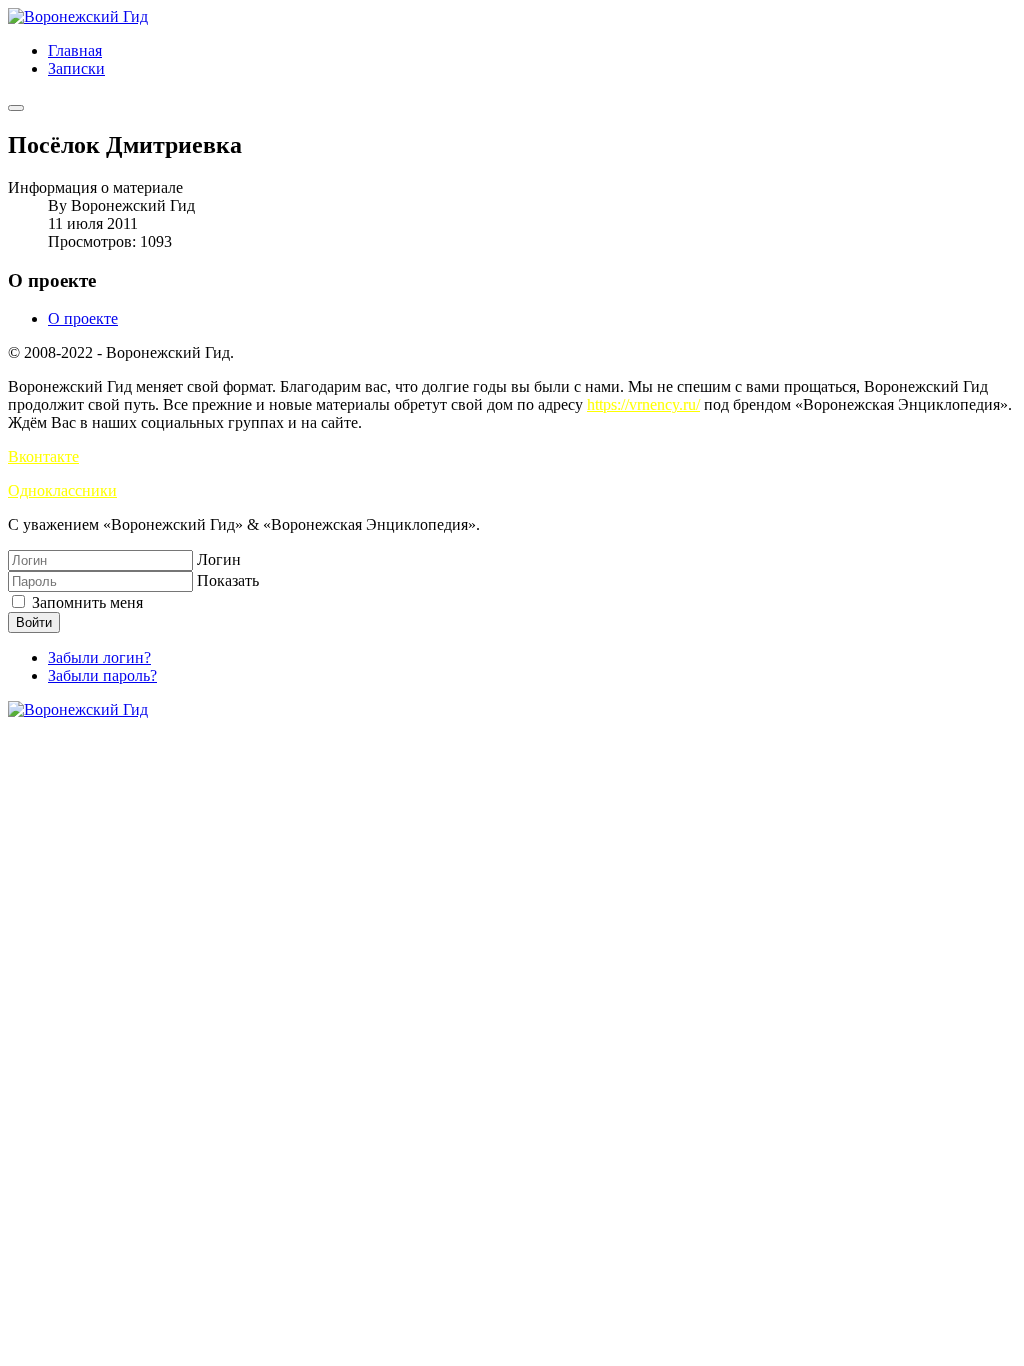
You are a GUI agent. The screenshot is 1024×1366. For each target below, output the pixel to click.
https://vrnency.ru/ (643, 404)
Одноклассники (62, 490)
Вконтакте (43, 456)
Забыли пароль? (102, 675)
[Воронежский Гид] (78, 16)
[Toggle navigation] (16, 108)
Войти (34, 622)
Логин (219, 559)
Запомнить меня (85, 602)
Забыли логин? (99, 657)
